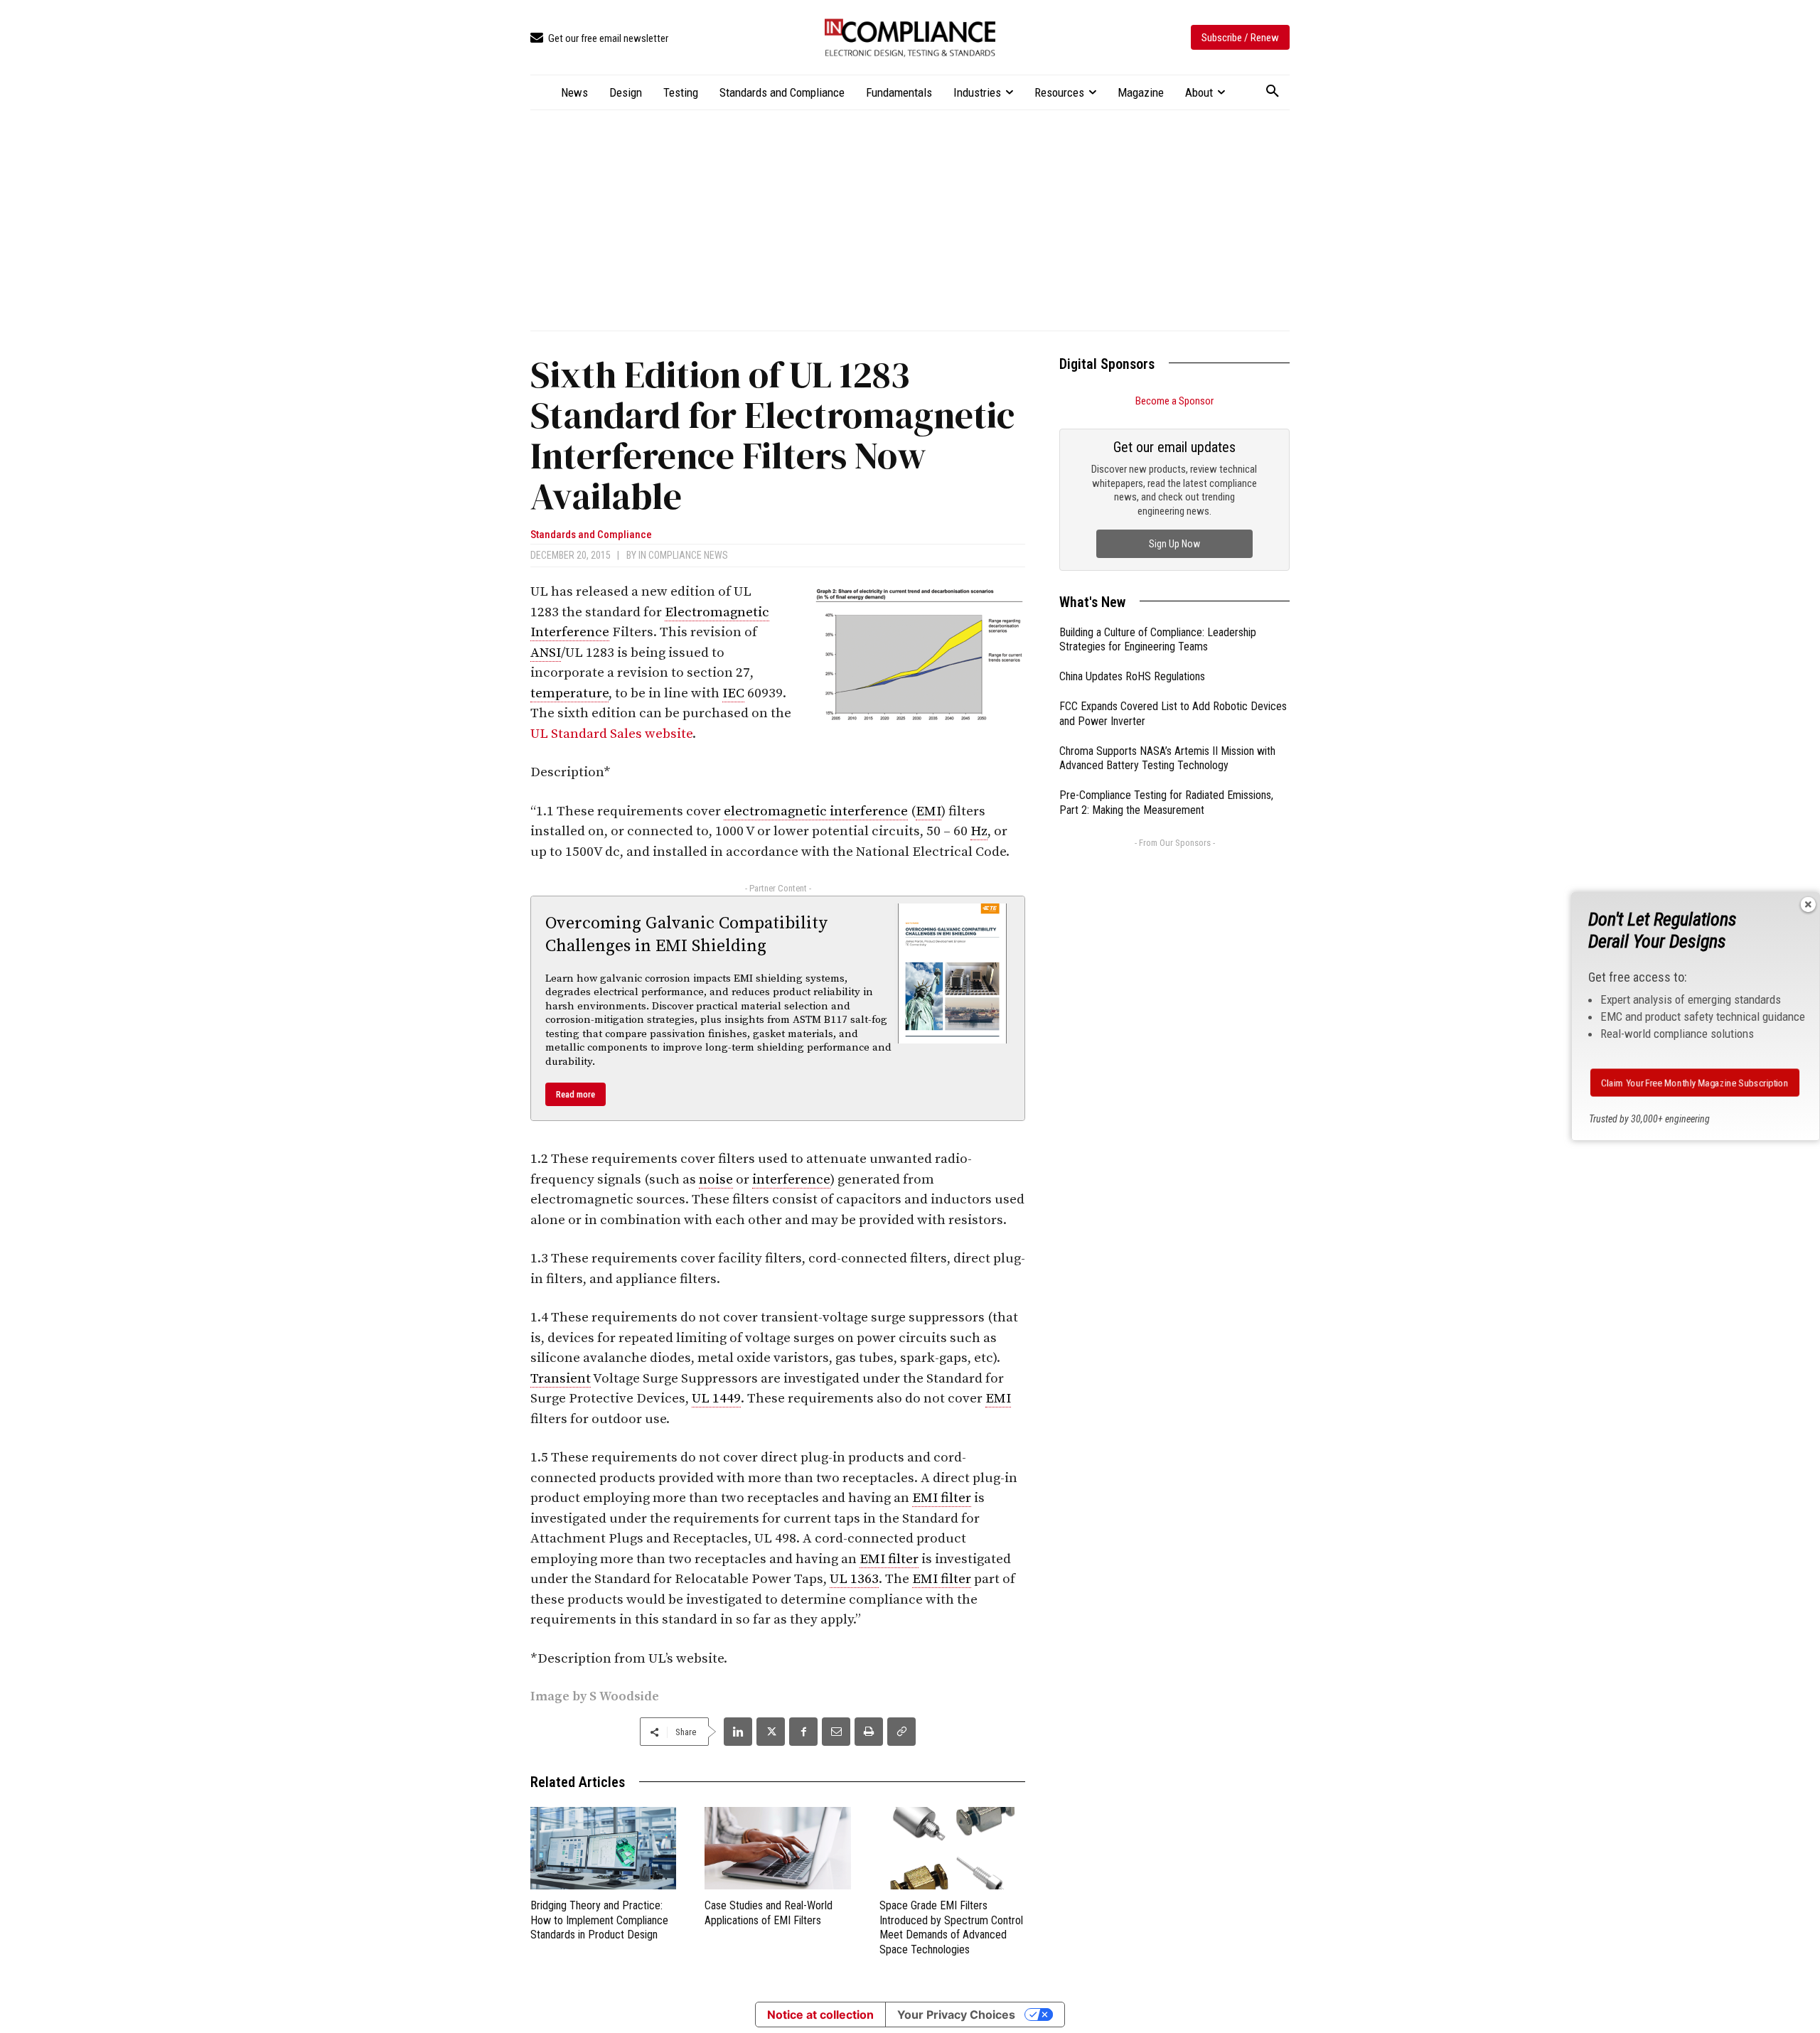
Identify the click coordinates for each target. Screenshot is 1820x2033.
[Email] (836, 1732)
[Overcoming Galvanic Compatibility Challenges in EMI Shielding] (953, 973)
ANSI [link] (546, 653)
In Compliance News (683, 555)
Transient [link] (561, 1379)
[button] (1273, 92)
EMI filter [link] (942, 1498)
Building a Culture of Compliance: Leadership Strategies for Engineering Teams (1158, 640)
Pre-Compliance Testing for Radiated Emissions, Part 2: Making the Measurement (1166, 803)
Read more (576, 1094)
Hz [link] (979, 831)
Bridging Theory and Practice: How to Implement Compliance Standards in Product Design (599, 1920)
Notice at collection (820, 2015)
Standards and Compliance (591, 535)
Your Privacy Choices (956, 2015)
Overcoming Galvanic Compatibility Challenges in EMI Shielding (686, 934)
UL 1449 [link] (716, 1399)
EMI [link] (928, 811)
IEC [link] (733, 693)
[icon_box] (599, 39)
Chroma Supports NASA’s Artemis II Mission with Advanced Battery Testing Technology (1167, 758)
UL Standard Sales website (611, 734)
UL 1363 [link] (854, 1579)
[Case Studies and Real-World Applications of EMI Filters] (777, 1848)
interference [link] (791, 1180)
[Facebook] (803, 1732)
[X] (771, 1732)
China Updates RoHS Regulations (1132, 676)
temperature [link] (569, 693)
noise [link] (716, 1180)
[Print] (869, 1732)
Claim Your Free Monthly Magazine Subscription (1695, 1083)
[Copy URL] (901, 1732)
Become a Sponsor (1174, 401)
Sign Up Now (1174, 544)
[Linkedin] (738, 1732)
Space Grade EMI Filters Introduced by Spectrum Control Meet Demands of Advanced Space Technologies (951, 1927)
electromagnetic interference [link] (816, 811)
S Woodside (624, 1696)
